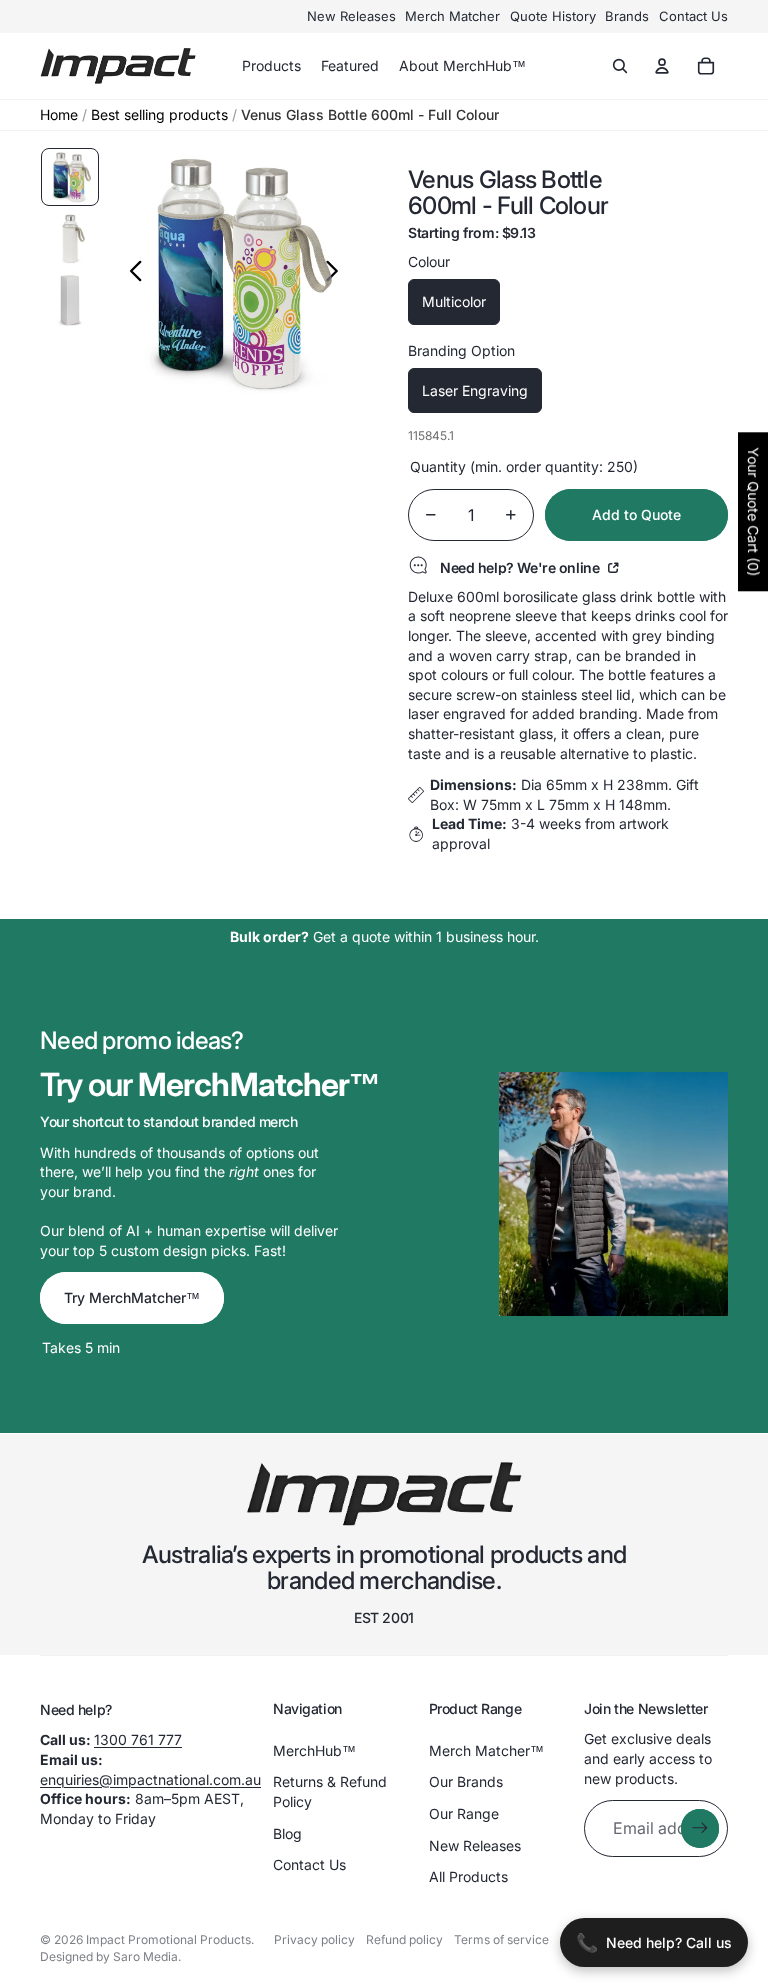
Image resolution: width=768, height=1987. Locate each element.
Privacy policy (314, 1939)
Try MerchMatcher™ (132, 1297)
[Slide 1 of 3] (70, 177)
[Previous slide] (130, 273)
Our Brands (466, 1781)
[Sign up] (700, 1828)
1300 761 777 (138, 1739)
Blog (287, 1833)
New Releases (351, 16)
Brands (627, 16)
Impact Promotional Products (168, 1939)
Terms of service (501, 1939)
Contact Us (693, 16)
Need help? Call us (654, 1942)
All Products (468, 1876)
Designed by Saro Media (109, 1956)
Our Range (464, 1813)
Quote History (553, 16)
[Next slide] (337, 273)
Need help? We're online (521, 567)
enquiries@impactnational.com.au (150, 1779)
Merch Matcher (452, 16)
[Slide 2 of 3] (70, 239)
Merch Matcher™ (486, 1750)
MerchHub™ (314, 1750)
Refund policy (404, 1939)
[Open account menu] (662, 66)
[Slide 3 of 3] (70, 300)
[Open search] (620, 66)
